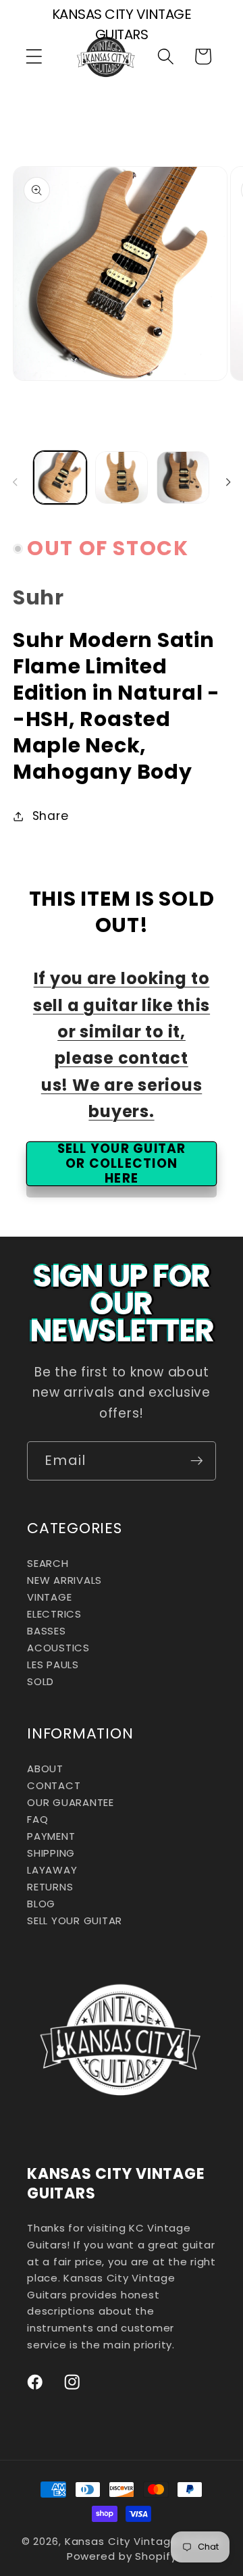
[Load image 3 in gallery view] (183, 478)
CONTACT (54, 1785)
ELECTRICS (54, 1614)
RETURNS (50, 1887)
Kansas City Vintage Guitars (143, 2541)
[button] (34, 56)
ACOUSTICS (58, 1648)
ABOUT (45, 1769)
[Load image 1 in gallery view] (60, 478)
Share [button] (51, 816)
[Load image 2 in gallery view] (122, 478)
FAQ (37, 1819)
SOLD (40, 1681)
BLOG (41, 1904)
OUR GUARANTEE (71, 1802)
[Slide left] (15, 482)
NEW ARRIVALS (64, 1580)
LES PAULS (53, 1665)
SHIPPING (51, 1853)
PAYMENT (51, 1836)
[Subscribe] (197, 1461)
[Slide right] (228, 482)
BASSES (47, 1631)
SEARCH (48, 1563)
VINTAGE (49, 1597)
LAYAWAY (52, 1870)
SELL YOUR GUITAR (75, 1921)
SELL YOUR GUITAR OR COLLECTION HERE (122, 1163)
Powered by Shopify (122, 2556)
